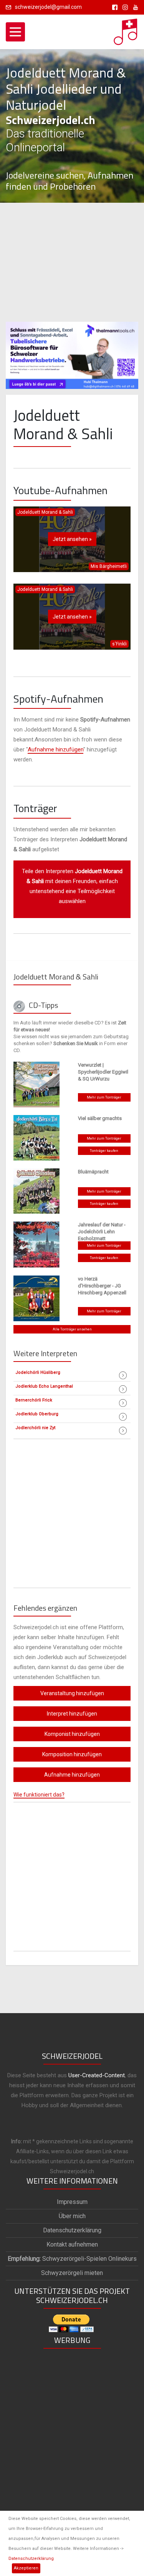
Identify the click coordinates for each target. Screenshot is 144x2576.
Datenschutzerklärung (31, 2559)
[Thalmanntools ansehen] (72, 352)
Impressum (72, 2202)
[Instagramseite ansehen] (124, 7)
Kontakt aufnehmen (72, 2244)
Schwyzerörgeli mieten (72, 2273)
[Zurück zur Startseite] (126, 30)
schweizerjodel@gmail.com (48, 7)
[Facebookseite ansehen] (113, 7)
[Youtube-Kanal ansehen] (134, 7)
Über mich (72, 2216)
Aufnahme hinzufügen (55, 749)
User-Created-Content (97, 2075)
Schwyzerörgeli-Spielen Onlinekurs (72, 2259)
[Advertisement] (72, 262)
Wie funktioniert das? (39, 1795)
